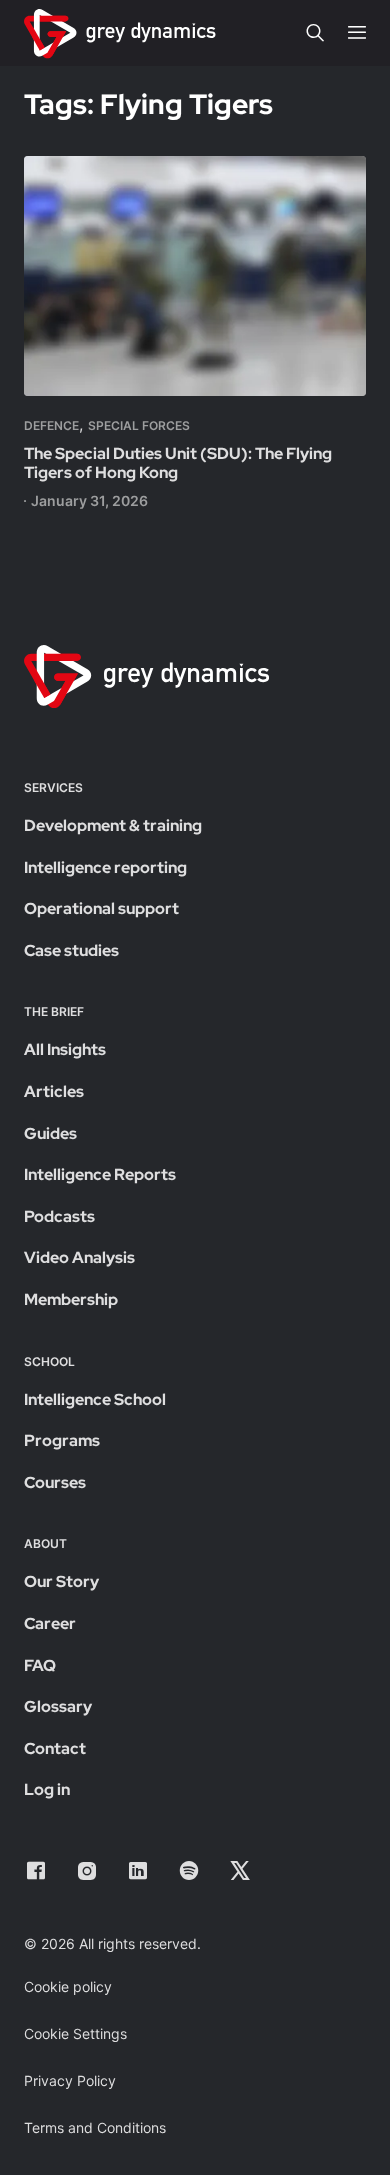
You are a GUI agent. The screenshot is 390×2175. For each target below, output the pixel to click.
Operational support (101, 908)
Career (50, 1623)
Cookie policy (68, 1986)
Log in (47, 1789)
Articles (54, 1091)
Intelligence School (95, 1399)
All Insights (65, 1049)
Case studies (71, 950)
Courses (55, 1482)
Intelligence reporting (105, 867)
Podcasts (59, 1216)
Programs (62, 1440)
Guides (50, 1133)
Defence (51, 425)
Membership (71, 1299)
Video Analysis (79, 1257)
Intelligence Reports (100, 1174)
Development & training (113, 825)
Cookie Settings (75, 2033)
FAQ (40, 1665)
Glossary (58, 1706)
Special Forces (139, 425)
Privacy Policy (70, 2080)
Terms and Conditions (95, 2127)
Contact (55, 1748)
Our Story (61, 1581)
